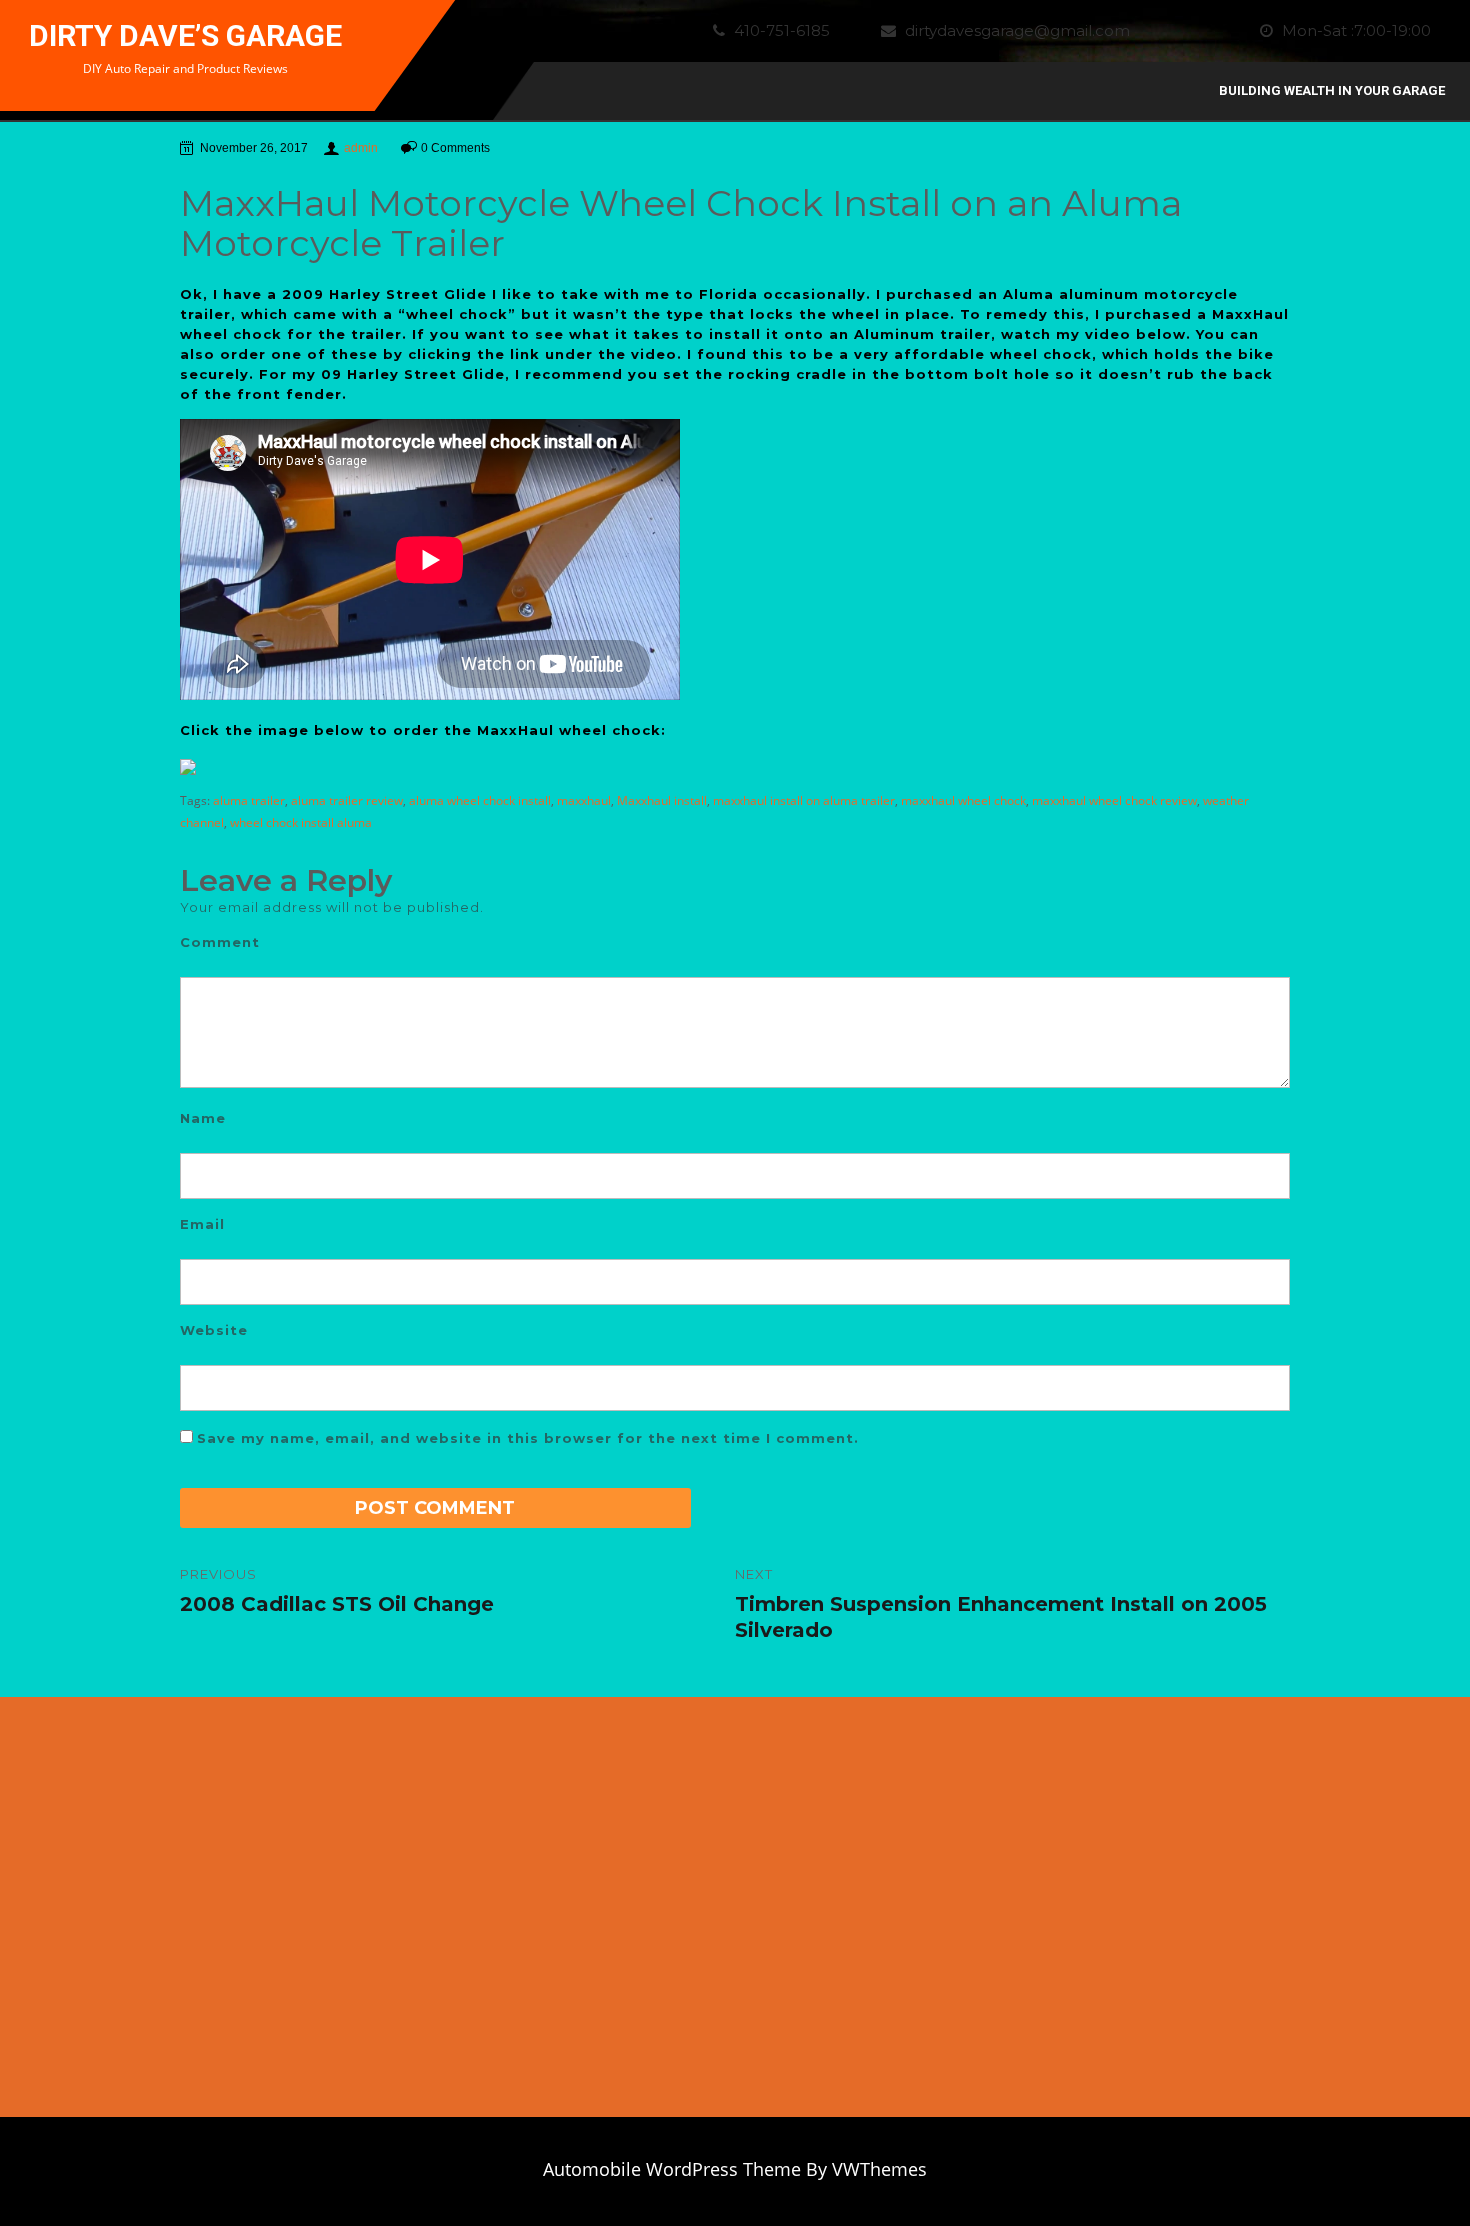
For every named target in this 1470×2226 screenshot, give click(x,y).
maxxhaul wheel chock (963, 800)
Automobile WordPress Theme (672, 2169)
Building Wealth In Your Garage (1332, 90)
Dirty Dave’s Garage (185, 35)
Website (214, 1330)
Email (202, 1224)
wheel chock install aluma (301, 822)
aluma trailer (249, 800)
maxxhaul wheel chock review (1114, 800)
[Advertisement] (1256, 1917)
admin (361, 148)
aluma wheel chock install (480, 800)
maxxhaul (584, 800)
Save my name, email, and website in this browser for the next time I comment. (528, 1438)
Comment (220, 942)
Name (203, 1118)
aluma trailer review (347, 800)
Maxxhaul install (662, 800)
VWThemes (879, 2169)
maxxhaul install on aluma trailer (804, 800)
